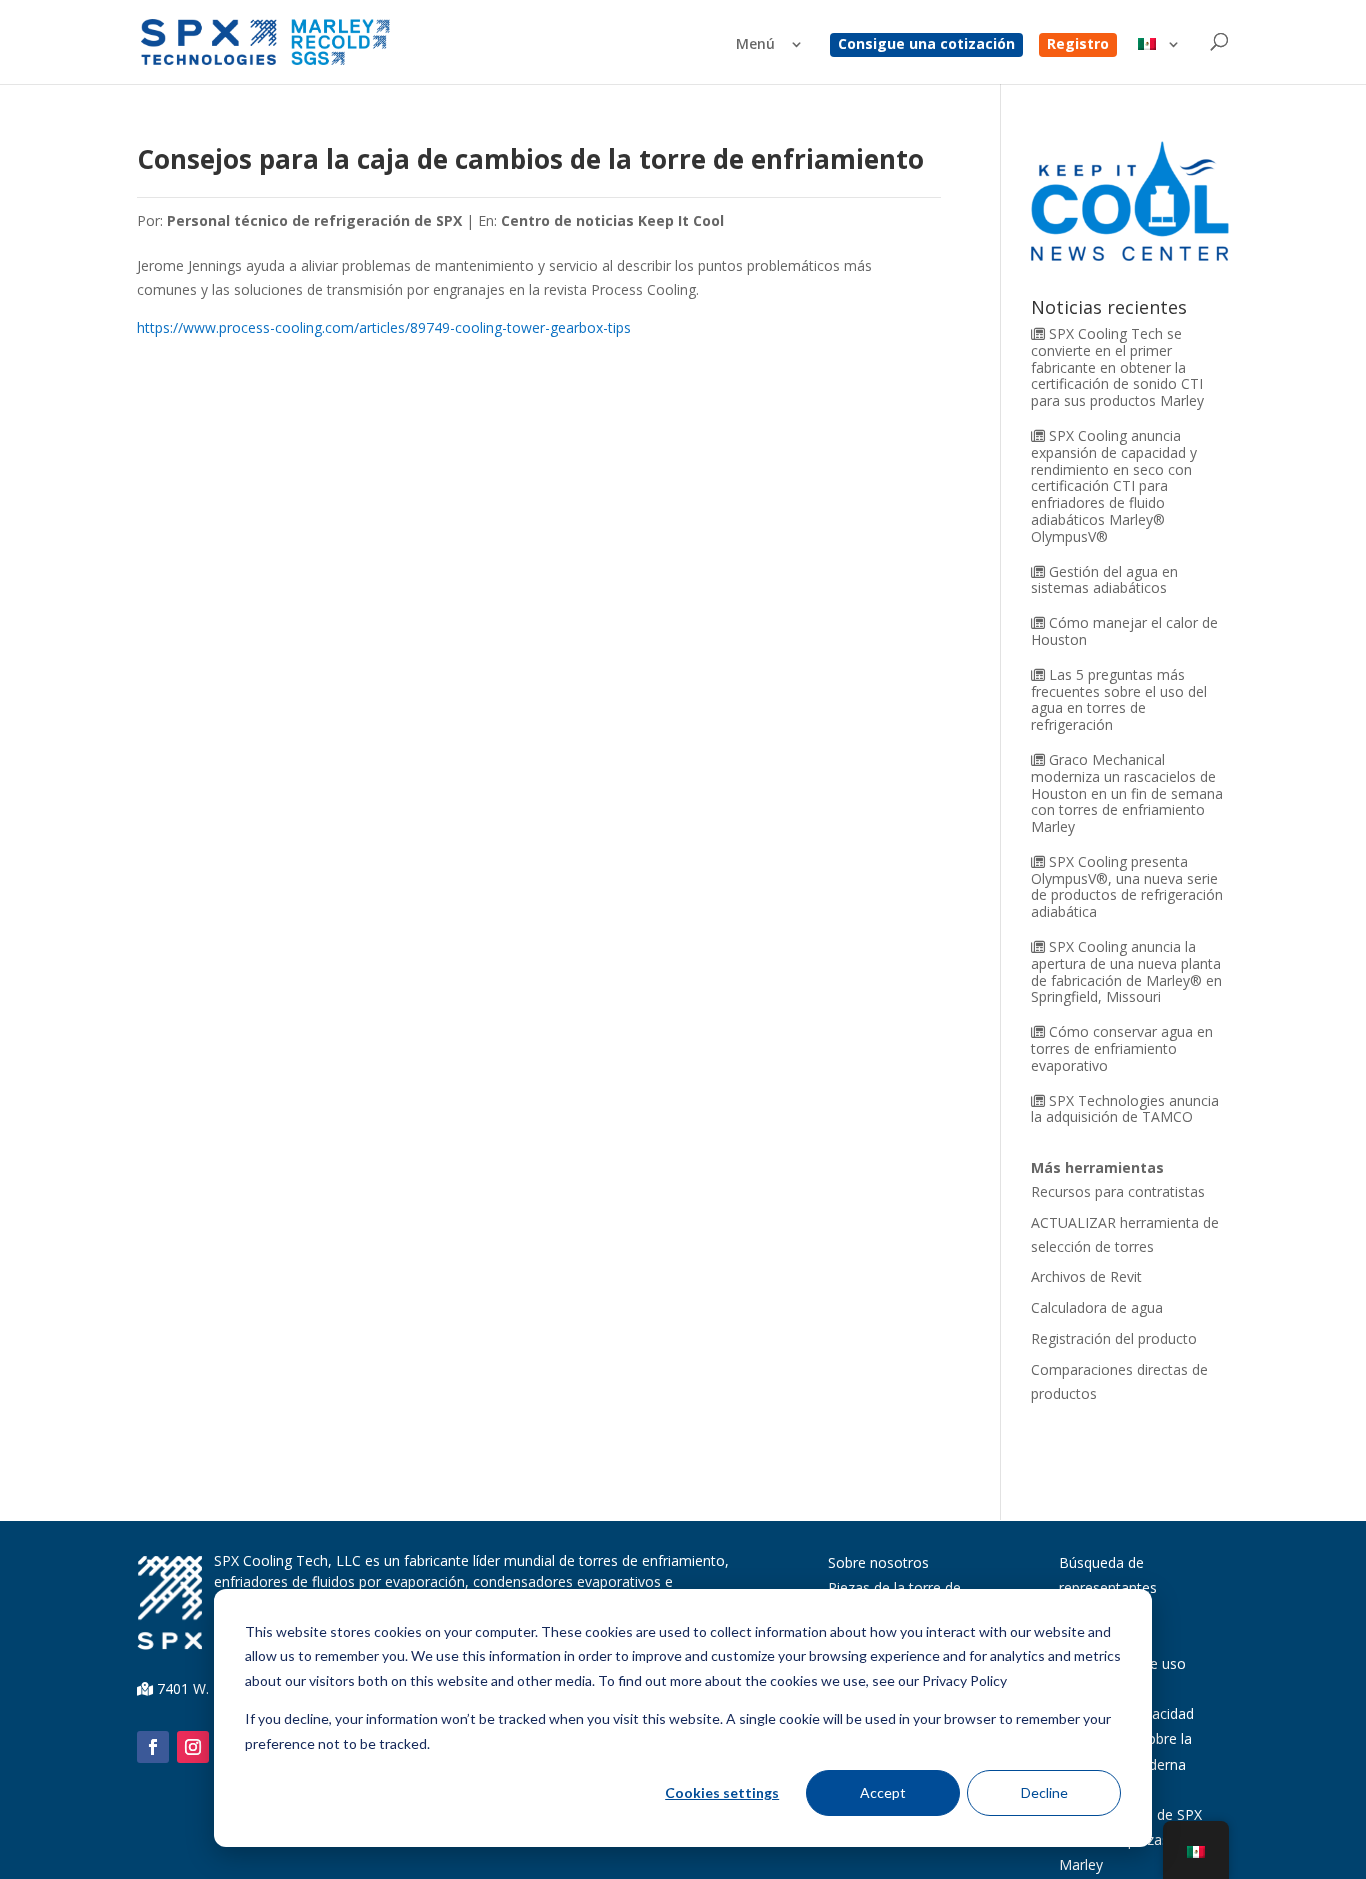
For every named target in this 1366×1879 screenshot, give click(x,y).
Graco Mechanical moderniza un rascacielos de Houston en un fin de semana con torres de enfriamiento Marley (1127, 793)
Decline (1044, 1792)
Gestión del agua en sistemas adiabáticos (1104, 580)
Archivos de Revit (1086, 1276)
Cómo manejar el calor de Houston (1124, 631)
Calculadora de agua (1097, 1307)
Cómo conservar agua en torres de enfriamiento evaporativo (1122, 1048)
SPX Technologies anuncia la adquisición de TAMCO (1125, 1109)
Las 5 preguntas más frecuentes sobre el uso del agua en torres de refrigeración (1119, 699)
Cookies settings (722, 1792)
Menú (755, 45)
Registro (1078, 45)
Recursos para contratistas (1118, 1191)
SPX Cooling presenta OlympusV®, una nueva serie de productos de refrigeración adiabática (1127, 886)
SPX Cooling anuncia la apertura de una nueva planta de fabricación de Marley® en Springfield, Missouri (1126, 971)
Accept (883, 1792)
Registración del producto (1114, 1338)
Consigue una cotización (926, 45)
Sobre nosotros (878, 1562)
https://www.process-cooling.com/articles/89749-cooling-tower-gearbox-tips (384, 327)
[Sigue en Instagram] (193, 1747)
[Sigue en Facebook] (153, 1747)
